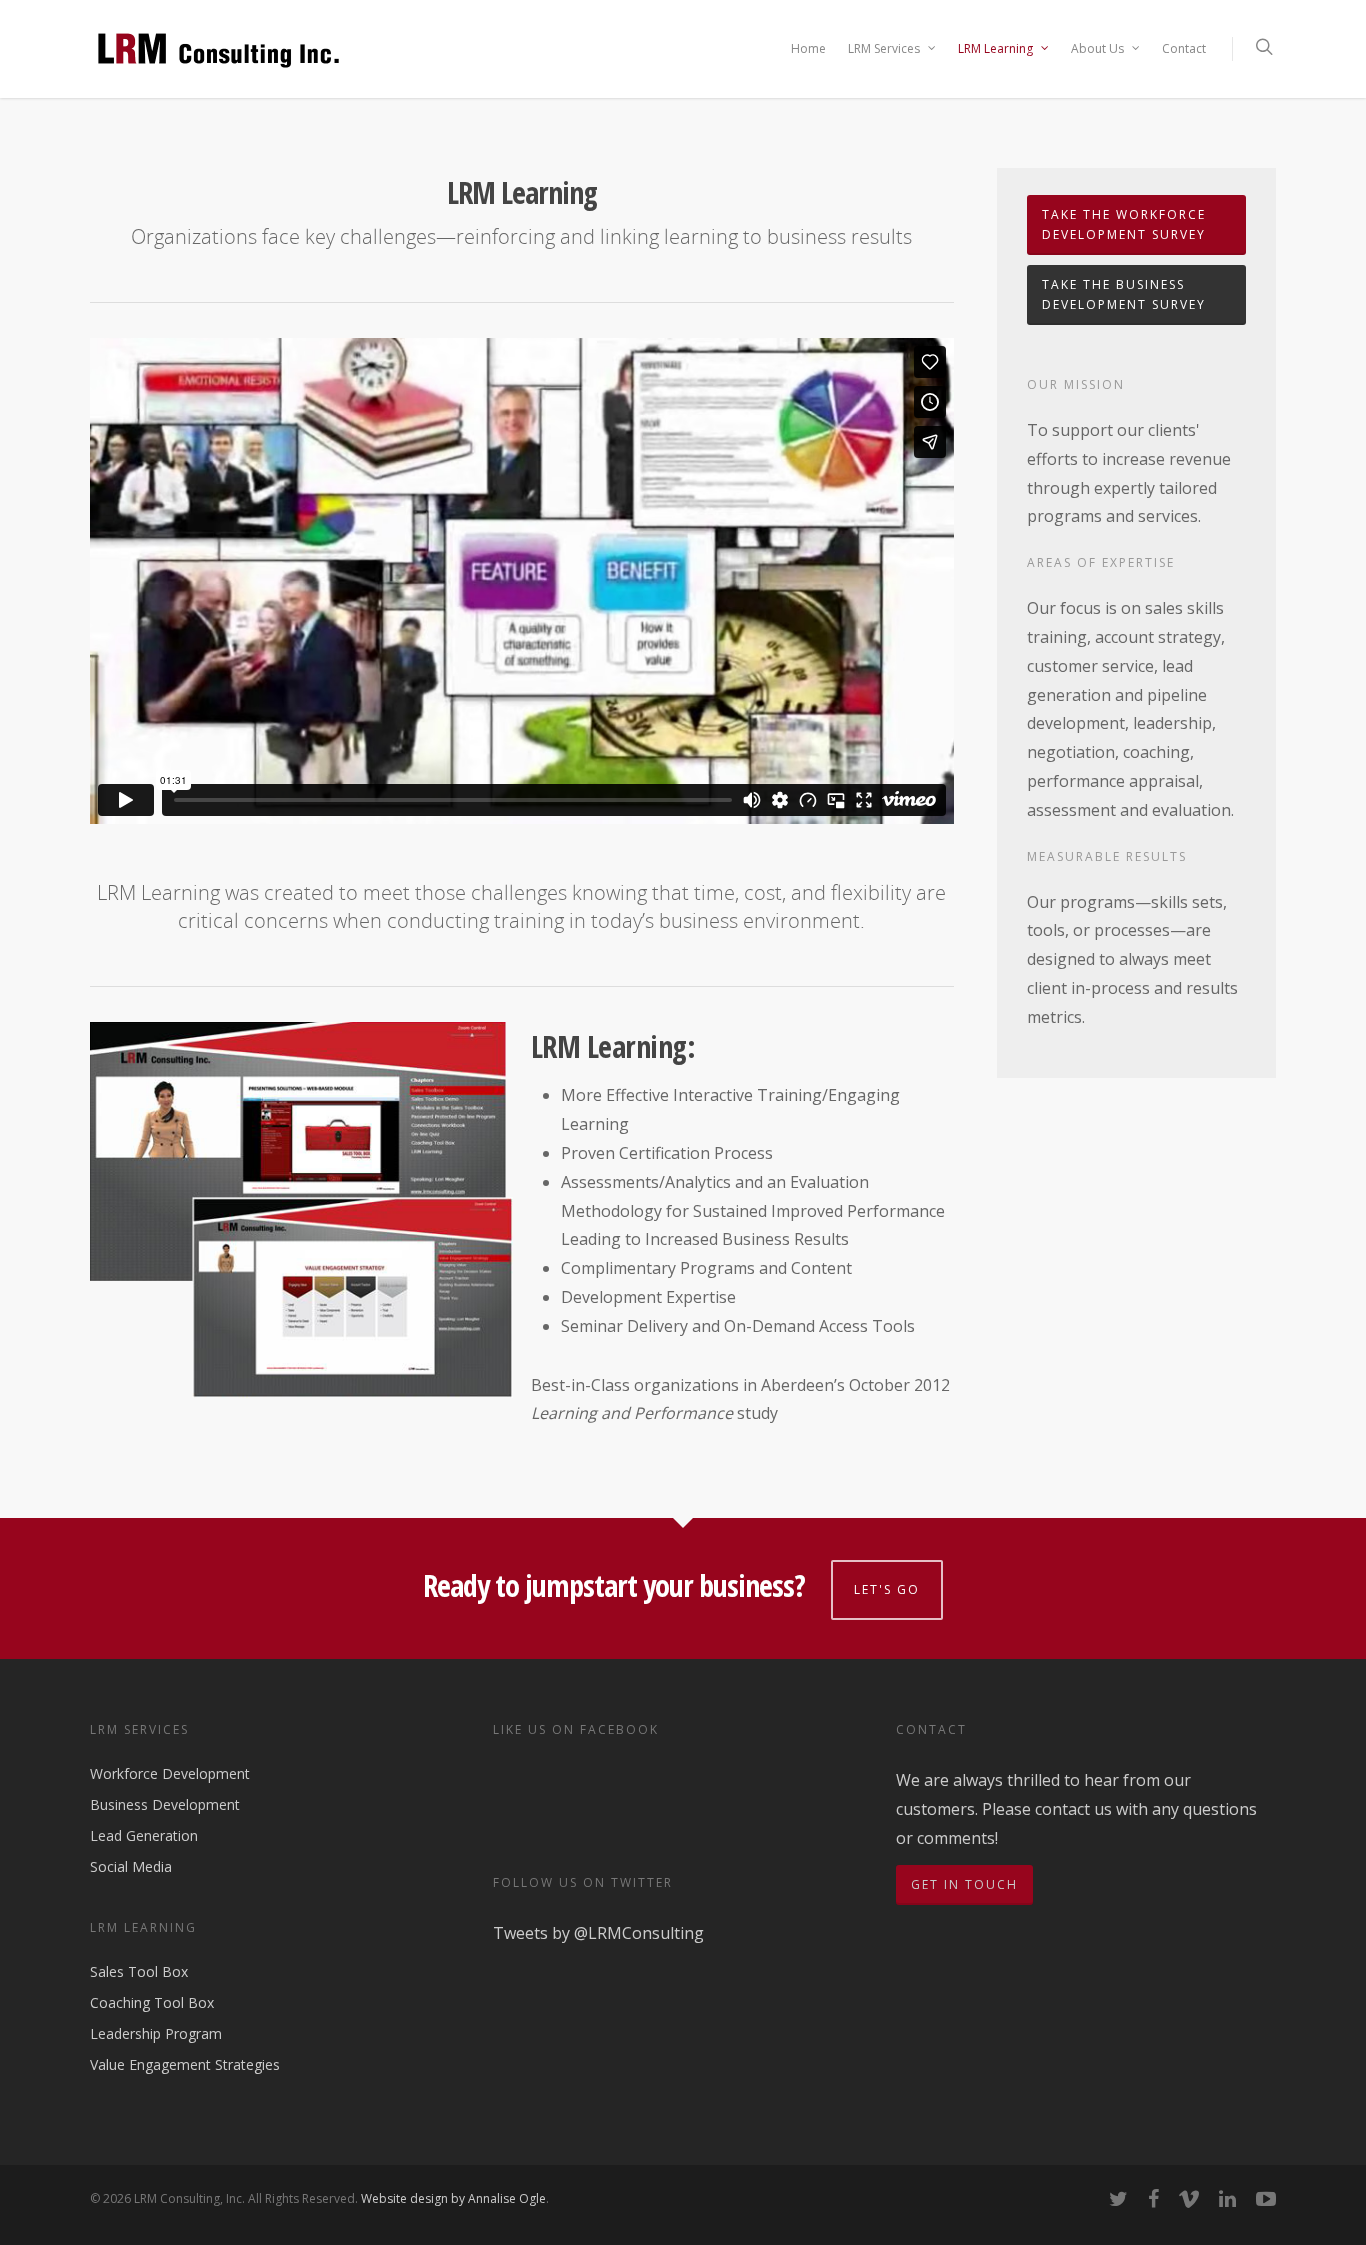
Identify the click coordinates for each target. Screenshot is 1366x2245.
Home (808, 48)
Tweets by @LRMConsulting (598, 1933)
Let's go (887, 1589)
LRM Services (884, 48)
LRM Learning (995, 48)
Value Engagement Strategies (185, 2064)
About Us (1097, 48)
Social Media (131, 1866)
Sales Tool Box (139, 1972)
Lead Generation (144, 1835)
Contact (1184, 48)
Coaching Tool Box (152, 2002)
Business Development (165, 1804)
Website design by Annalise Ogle (453, 2198)
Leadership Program (156, 2033)
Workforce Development (170, 1774)
